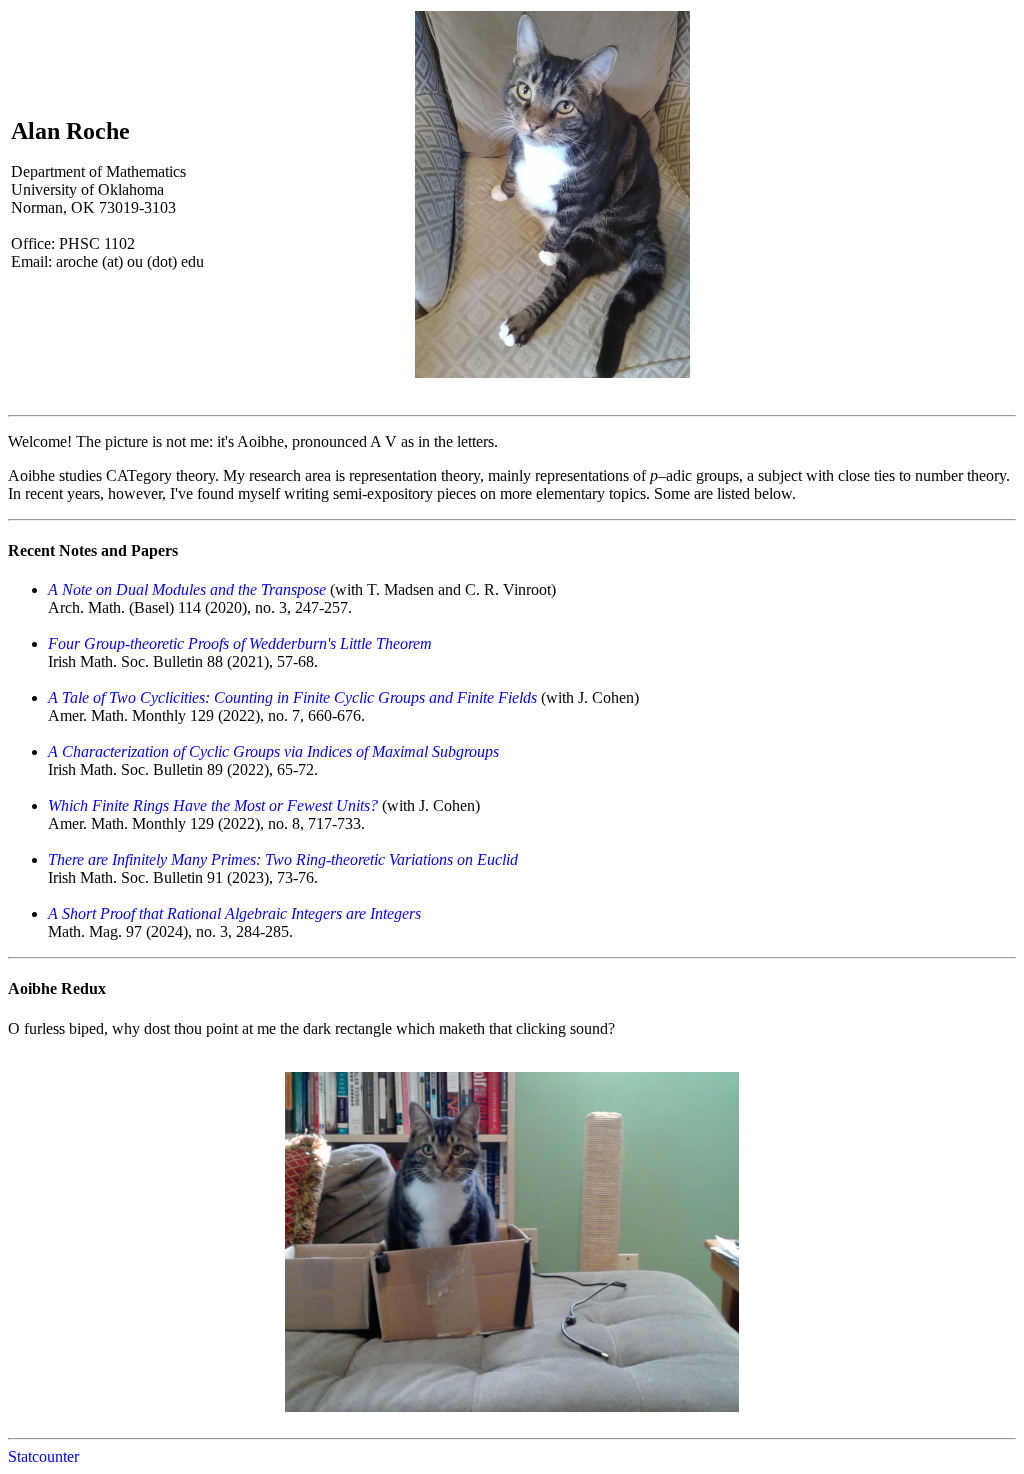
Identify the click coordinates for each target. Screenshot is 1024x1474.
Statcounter (43, 1456)
